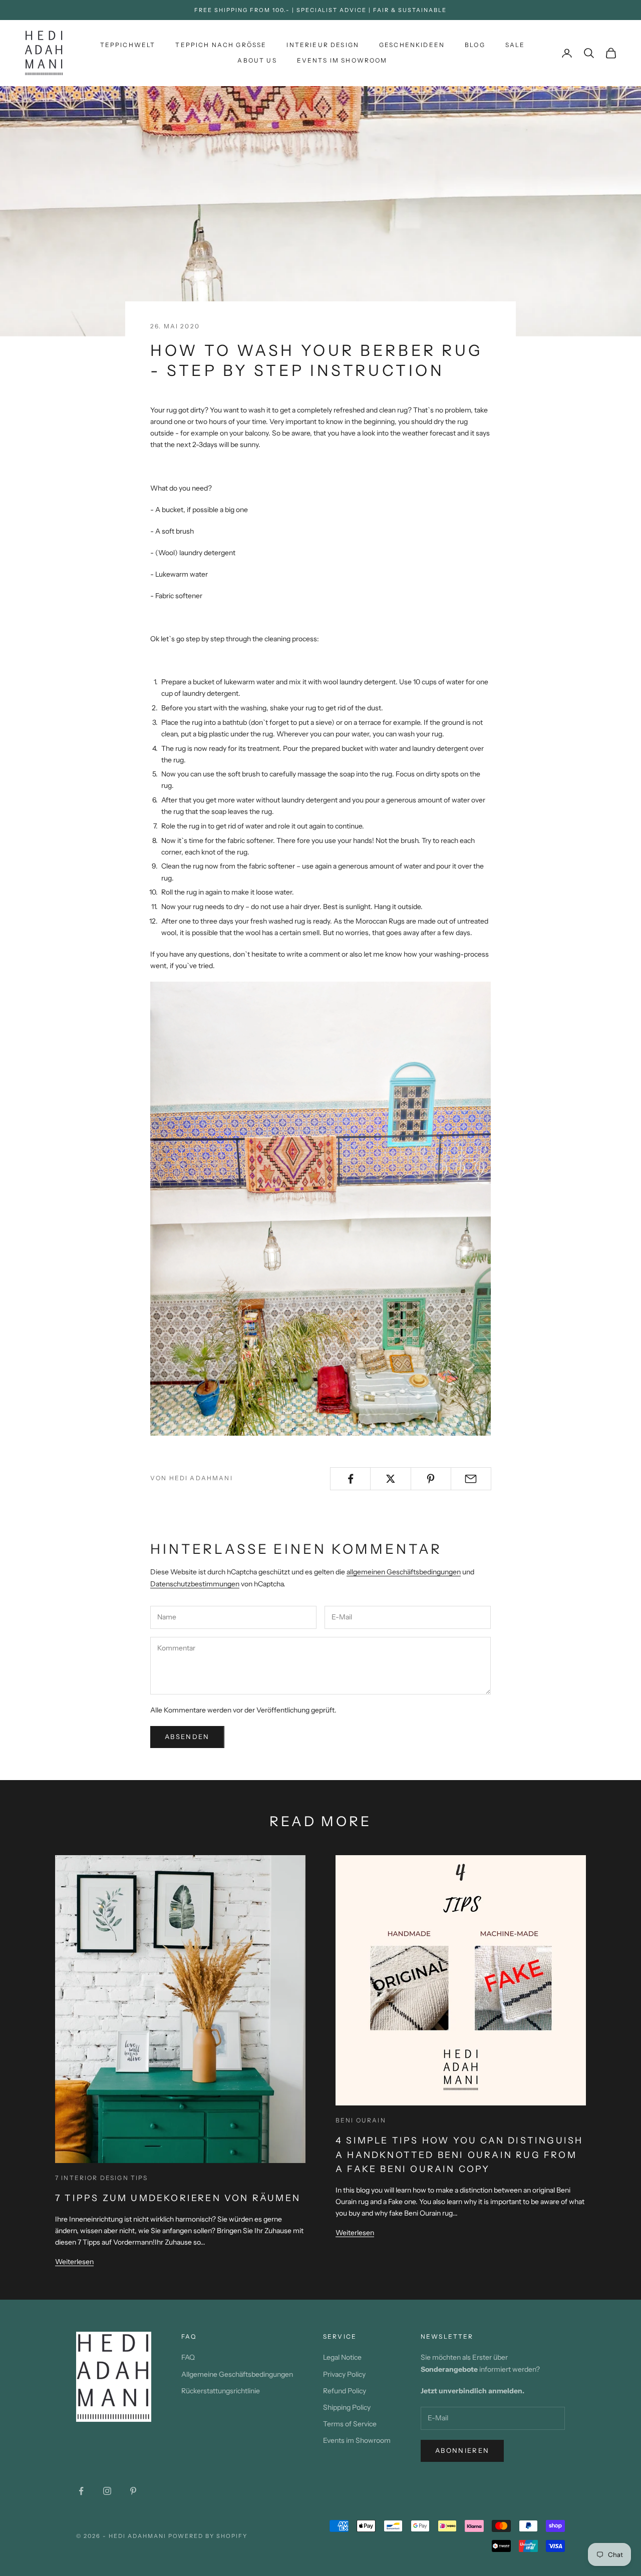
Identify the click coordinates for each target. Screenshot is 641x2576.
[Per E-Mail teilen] (471, 1479)
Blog (475, 45)
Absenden (187, 1737)
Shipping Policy (347, 2407)
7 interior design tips (102, 2178)
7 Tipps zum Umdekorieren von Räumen (178, 2198)
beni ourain (361, 2120)
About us (257, 60)
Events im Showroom (342, 60)
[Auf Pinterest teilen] (431, 1479)
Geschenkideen (412, 45)
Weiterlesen (74, 2262)
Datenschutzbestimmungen (195, 1584)
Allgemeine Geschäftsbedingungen (237, 2374)
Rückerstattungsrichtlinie (221, 2391)
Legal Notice (342, 2357)
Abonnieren (462, 2450)
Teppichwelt (128, 45)
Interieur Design (323, 45)
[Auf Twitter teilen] (390, 1479)
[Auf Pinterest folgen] (133, 2491)
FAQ (188, 2357)
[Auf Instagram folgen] (107, 2491)
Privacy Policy (344, 2374)
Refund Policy (345, 2391)
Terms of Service (350, 2424)
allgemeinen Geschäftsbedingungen (404, 1572)
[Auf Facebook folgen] (81, 2491)
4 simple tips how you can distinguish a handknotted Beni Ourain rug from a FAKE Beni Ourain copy (459, 2155)
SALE (515, 45)
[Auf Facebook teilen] (350, 1479)
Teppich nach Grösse (221, 45)
